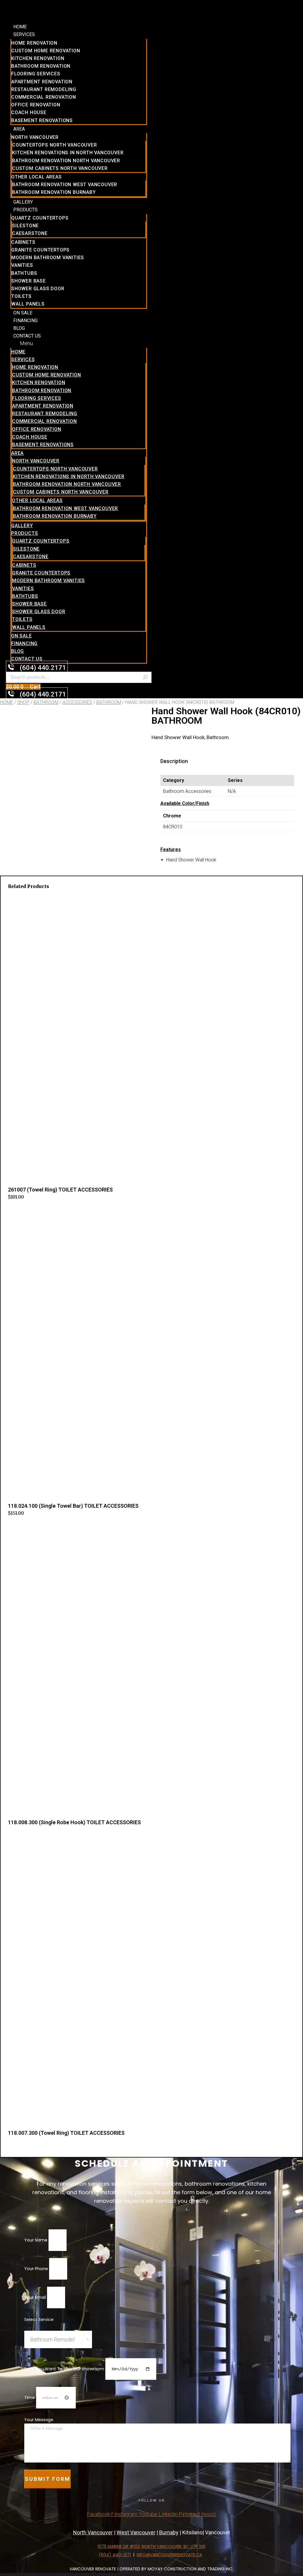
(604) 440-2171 (115, 2555)
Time (30, 2398)
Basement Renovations (42, 120)
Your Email (36, 2297)
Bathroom (46, 702)
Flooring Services (36, 74)
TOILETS (21, 296)
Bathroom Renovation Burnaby (54, 192)
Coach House (29, 112)
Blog (19, 328)
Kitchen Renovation (38, 58)
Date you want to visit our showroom (65, 2369)
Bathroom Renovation (41, 66)
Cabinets (23, 242)
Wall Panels (28, 304)
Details (15, 1837)
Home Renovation (34, 43)
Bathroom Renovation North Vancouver (66, 161)
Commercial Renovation (44, 97)
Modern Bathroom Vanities (48, 258)
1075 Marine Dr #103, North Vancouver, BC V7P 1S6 (151, 2546)
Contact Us (27, 336)
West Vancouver (136, 2532)
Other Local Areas (37, 177)
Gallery (23, 202)
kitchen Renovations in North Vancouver (68, 153)
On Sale (23, 313)
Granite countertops (40, 250)
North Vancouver (35, 137)
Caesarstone (30, 233)
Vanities (22, 265)
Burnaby (169, 2532)
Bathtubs (24, 273)
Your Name (36, 2240)
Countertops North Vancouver (55, 145)
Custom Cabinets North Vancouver (60, 168)
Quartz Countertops (40, 218)
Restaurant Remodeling (44, 89)
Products (25, 210)
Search (145, 677)
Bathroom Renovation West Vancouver (65, 185)
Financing (25, 320)
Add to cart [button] (20, 1210)
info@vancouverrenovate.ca (169, 2555)
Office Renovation (36, 105)
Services (24, 34)
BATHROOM (109, 702)
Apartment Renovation (42, 82)
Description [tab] (174, 761)
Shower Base (29, 281)
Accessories (77, 702)
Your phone (37, 2269)
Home (20, 27)
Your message (39, 2420)
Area (19, 129)
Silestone (25, 226)
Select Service (39, 2319)
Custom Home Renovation (46, 51)
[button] (79, 343)
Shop (23, 702)
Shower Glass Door (38, 289)
